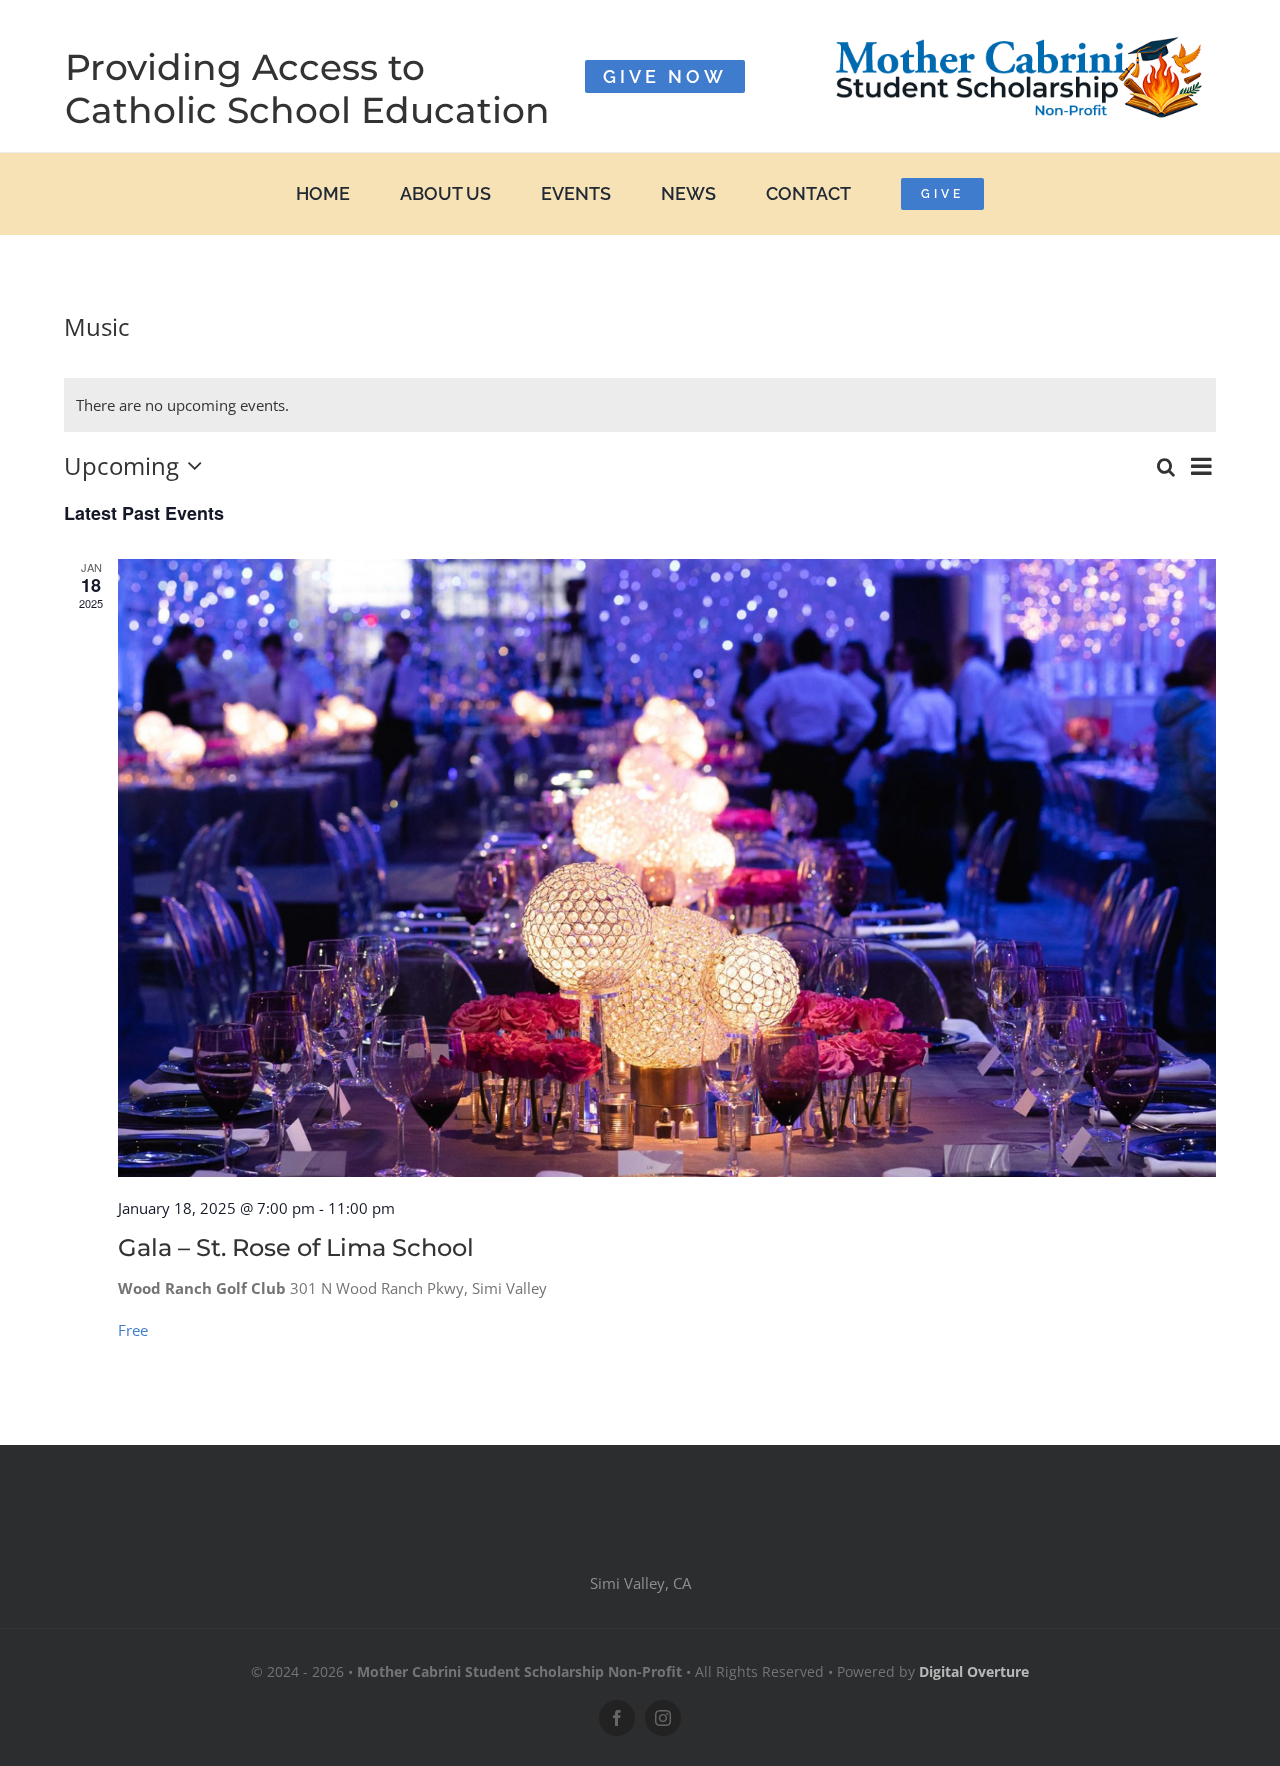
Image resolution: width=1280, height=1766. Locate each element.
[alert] (640, 405)
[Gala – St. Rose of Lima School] (667, 868)
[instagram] (663, 1718)
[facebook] (617, 1718)
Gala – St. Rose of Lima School (296, 1247)
